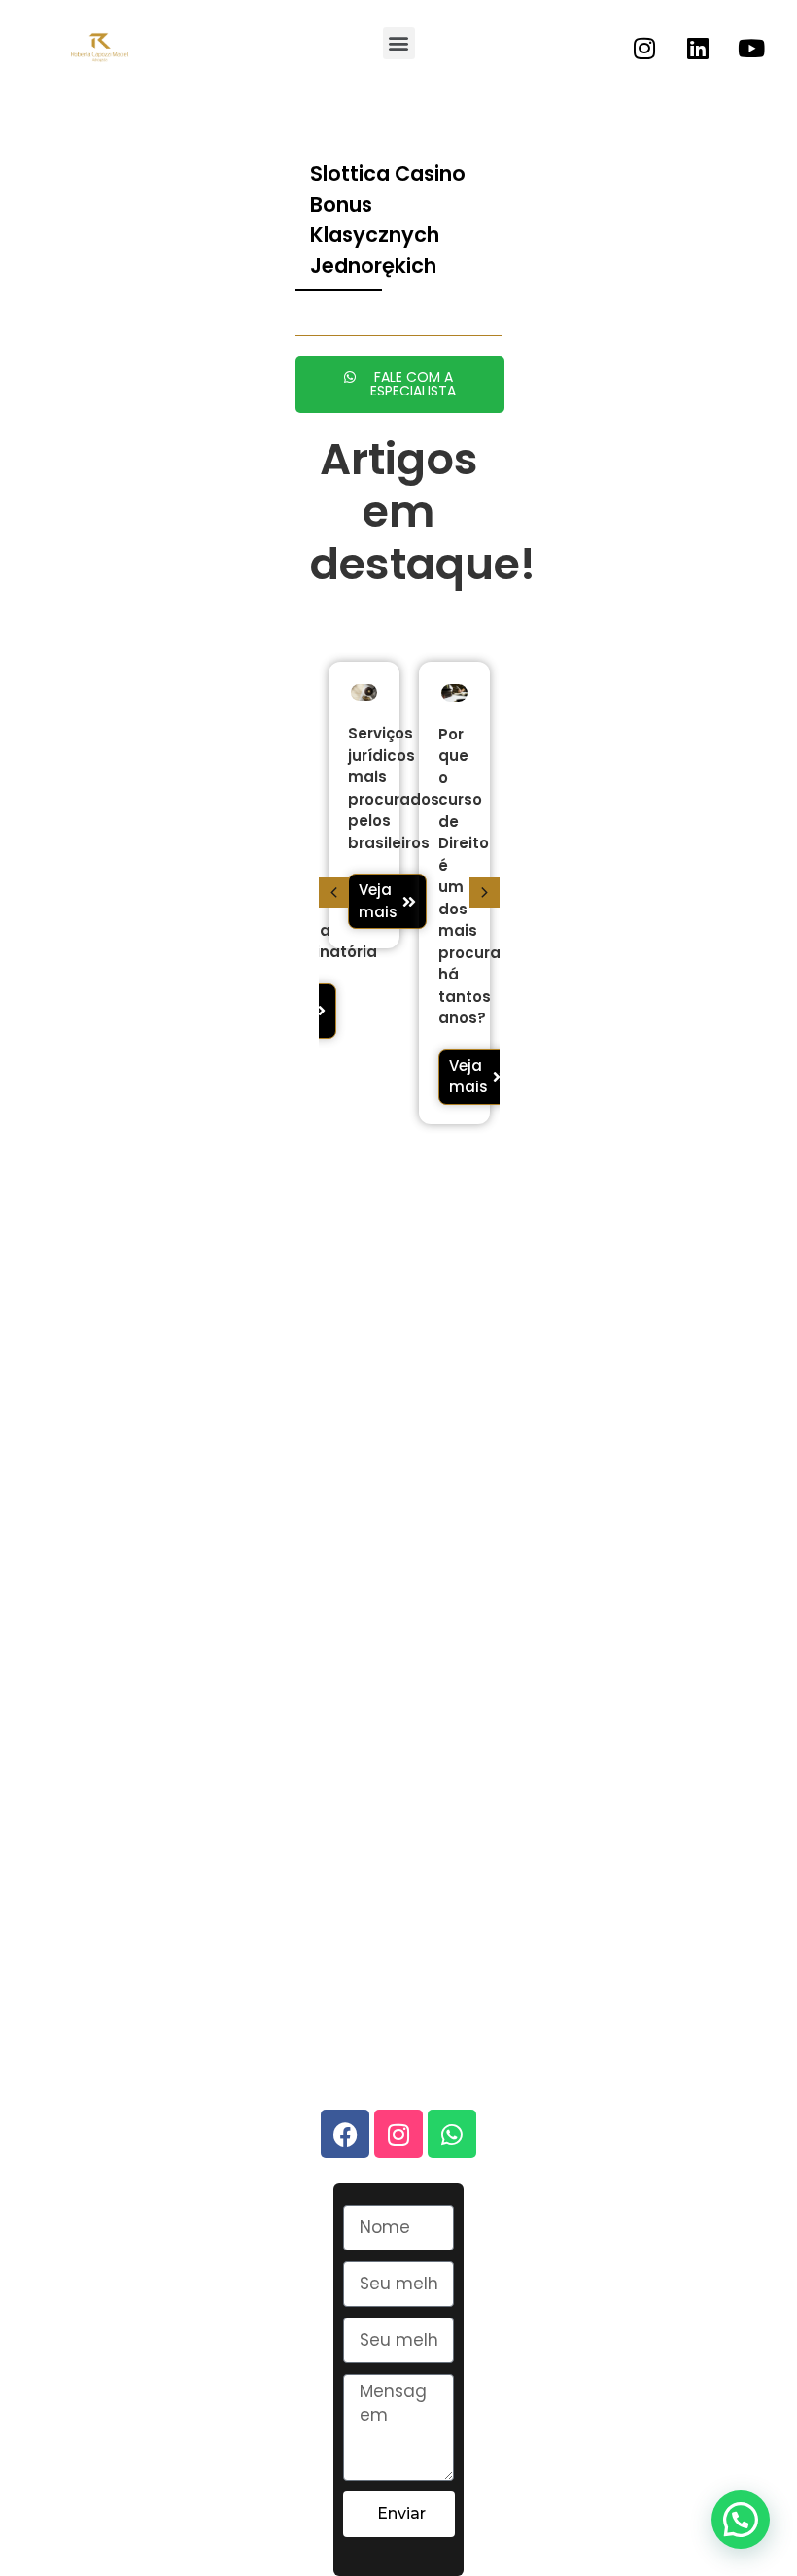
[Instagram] (644, 48)
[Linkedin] (698, 48)
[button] (399, 43)
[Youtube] (751, 48)
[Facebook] (345, 2134)
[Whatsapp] (452, 2134)
